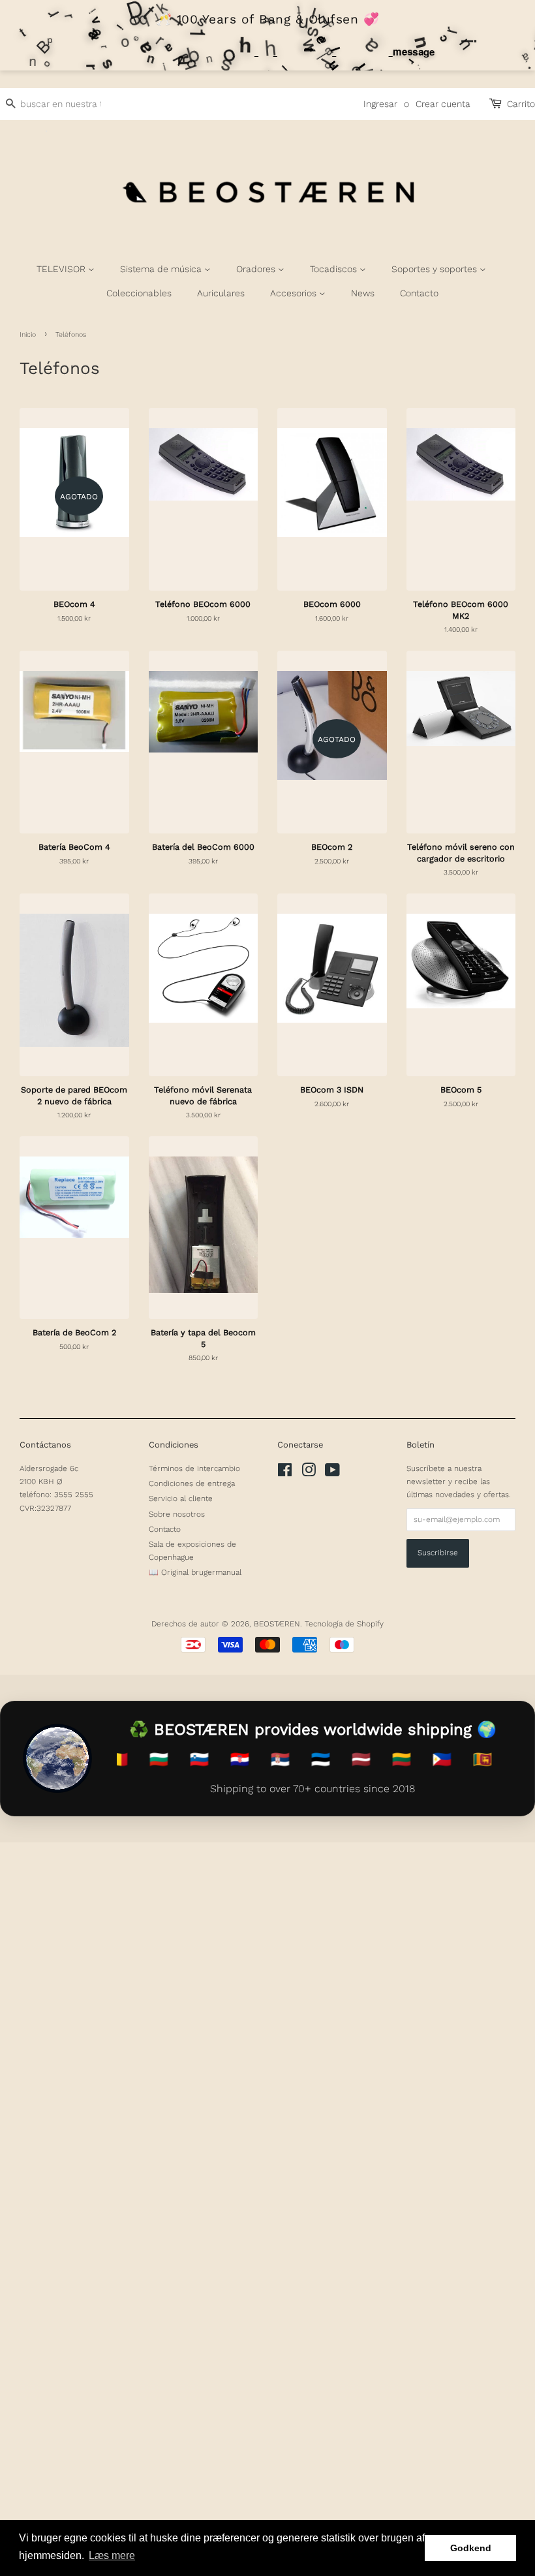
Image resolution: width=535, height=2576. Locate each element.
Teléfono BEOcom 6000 (203, 604)
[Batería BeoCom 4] (74, 742)
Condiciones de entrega (192, 1483)
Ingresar (380, 104)
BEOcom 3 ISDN (332, 1090)
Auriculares (221, 293)
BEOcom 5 (461, 1090)
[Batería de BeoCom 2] (74, 1228)
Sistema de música (162, 269)
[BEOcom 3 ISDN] (332, 985)
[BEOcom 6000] (332, 499)
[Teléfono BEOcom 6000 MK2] (461, 499)
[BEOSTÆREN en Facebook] (285, 1473)
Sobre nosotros (177, 1514)
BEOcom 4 (74, 604)
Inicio (28, 334)
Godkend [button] (471, 2548)
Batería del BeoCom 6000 (203, 847)
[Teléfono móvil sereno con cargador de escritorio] (461, 742)
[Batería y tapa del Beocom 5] (204, 1228)
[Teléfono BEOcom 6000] (204, 499)
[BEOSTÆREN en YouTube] (332, 1473)
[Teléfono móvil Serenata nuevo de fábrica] (204, 985)
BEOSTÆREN (277, 1624)
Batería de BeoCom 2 (74, 1332)
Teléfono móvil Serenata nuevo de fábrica (203, 1095)
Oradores (257, 269)
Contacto (419, 293)
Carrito (521, 104)
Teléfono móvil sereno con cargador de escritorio (461, 853)
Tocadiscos (335, 269)
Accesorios (295, 293)
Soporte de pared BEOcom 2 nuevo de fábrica (74, 1095)
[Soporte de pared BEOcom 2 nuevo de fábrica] (74, 985)
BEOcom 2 (332, 847)
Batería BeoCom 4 (74, 847)
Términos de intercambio (194, 1468)
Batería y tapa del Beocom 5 (203, 1338)
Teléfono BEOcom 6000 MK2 (461, 610)
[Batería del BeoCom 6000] (204, 742)
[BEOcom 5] (461, 985)
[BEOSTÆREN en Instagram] (309, 1473)
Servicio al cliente (181, 1498)
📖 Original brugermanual (195, 1572)
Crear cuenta (443, 104)
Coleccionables (139, 293)
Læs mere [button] (112, 2555)
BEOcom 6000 (332, 604)
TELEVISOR (62, 269)
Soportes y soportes (436, 269)
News (363, 293)
